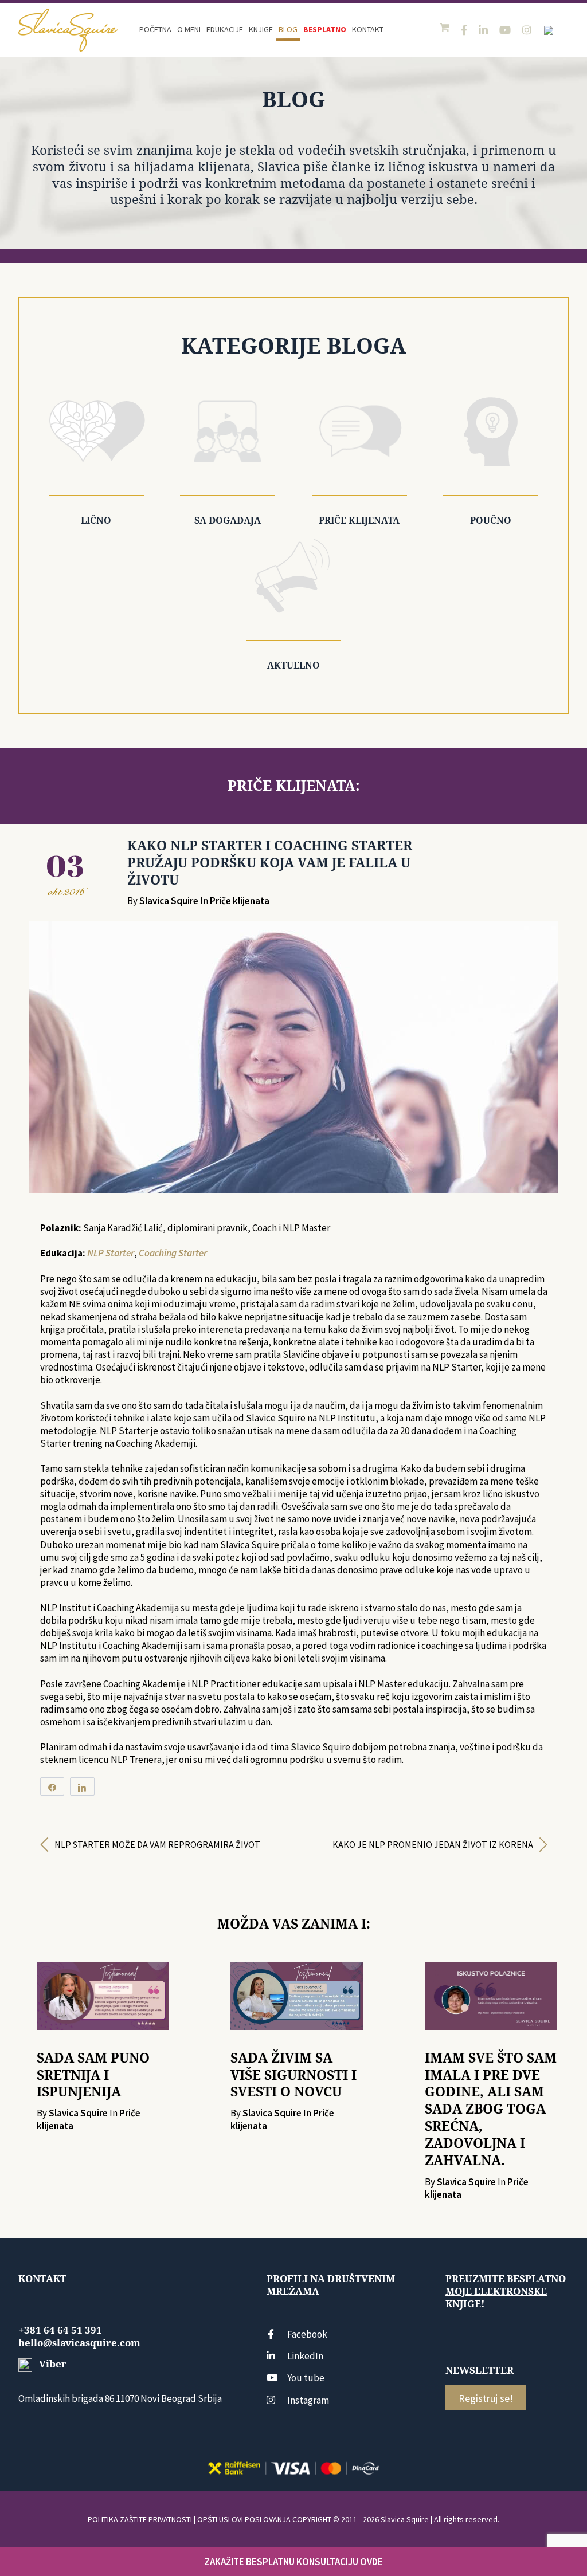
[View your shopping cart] (446, 28)
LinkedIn (305, 2356)
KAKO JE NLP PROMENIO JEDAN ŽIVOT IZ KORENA (433, 1844)
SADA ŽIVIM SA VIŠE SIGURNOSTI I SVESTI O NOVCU (293, 2075)
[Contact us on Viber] (549, 30)
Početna (155, 29)
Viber (52, 2364)
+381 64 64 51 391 (60, 2330)
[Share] (52, 1786)
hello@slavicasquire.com (79, 2343)
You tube (306, 2378)
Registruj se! (486, 2398)
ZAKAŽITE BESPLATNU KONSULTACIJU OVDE (293, 2562)
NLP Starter (111, 1253)
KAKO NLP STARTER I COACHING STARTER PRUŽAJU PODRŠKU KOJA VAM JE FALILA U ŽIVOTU (270, 863)
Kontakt (368, 29)
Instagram (308, 2400)
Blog (288, 29)
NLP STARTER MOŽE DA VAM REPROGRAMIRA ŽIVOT (157, 1844)
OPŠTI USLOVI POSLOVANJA (244, 2519)
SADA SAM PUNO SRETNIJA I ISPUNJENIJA (93, 2075)
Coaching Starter (173, 1253)
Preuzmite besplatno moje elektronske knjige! (506, 2291)
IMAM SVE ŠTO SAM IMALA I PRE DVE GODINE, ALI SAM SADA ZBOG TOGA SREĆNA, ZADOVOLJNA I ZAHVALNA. (491, 2109)
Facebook (307, 2334)
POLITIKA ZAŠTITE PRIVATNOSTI (140, 2519)
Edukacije (225, 29)
